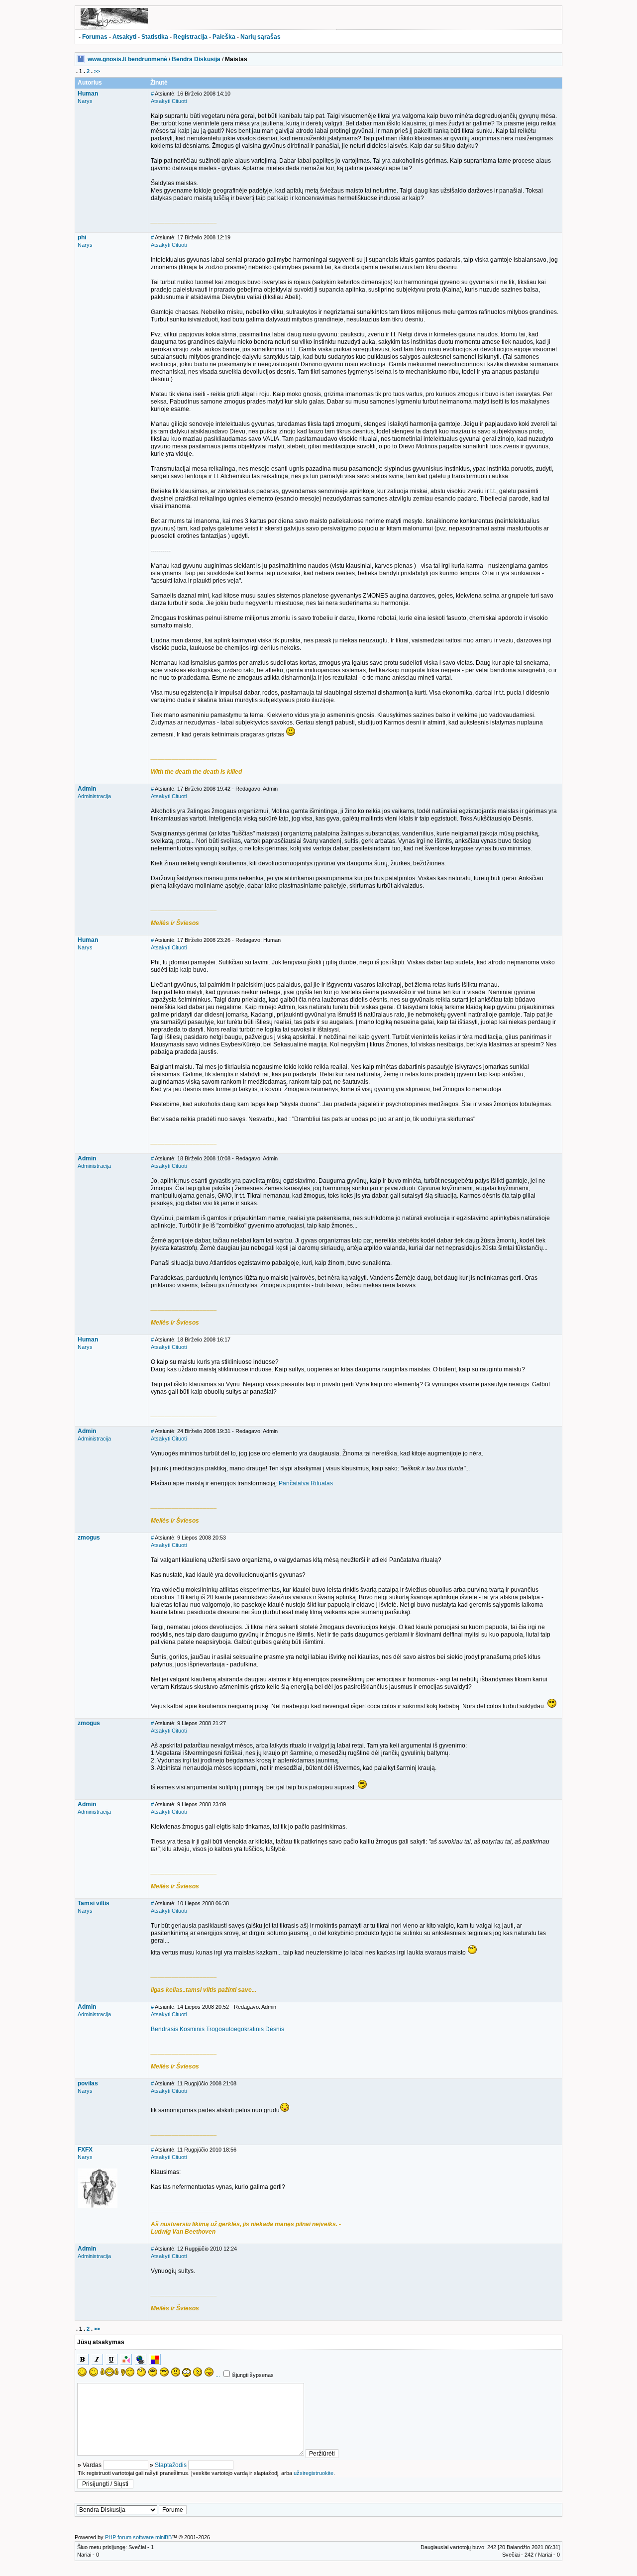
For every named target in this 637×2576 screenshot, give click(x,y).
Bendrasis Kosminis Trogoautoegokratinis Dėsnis (217, 2029)
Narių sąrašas (261, 37)
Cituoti (179, 101)
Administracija (94, 796)
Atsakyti (124, 37)
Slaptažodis (171, 2465)
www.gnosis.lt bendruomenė (127, 59)
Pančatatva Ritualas (306, 1483)
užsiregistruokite (314, 2473)
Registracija (190, 37)
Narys (85, 101)
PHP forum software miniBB (138, 2537)
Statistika (155, 37)
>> (97, 71)
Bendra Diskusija (196, 59)
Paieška (224, 37)
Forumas (95, 37)
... (218, 2375)
